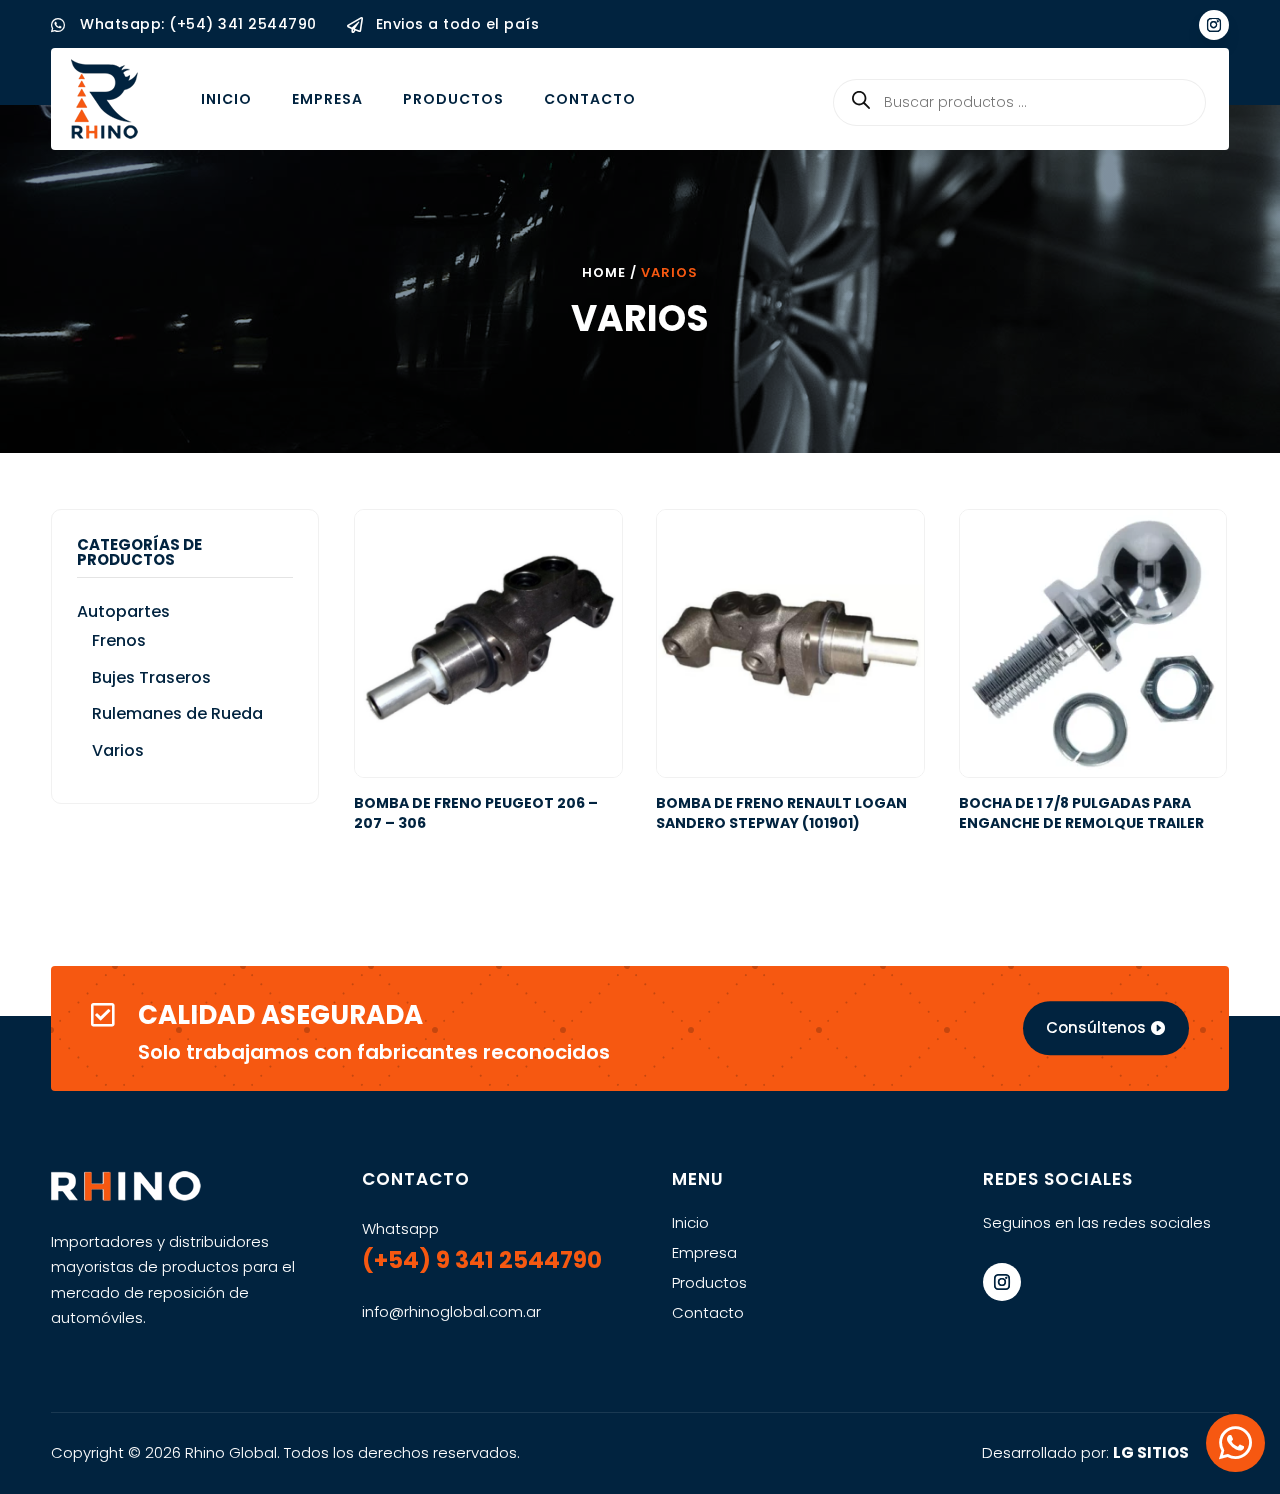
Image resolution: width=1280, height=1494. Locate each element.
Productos (453, 99)
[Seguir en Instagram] (1214, 25)
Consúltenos (1096, 1027)
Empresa (327, 99)
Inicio (226, 99)
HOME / (611, 272)
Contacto (590, 99)
